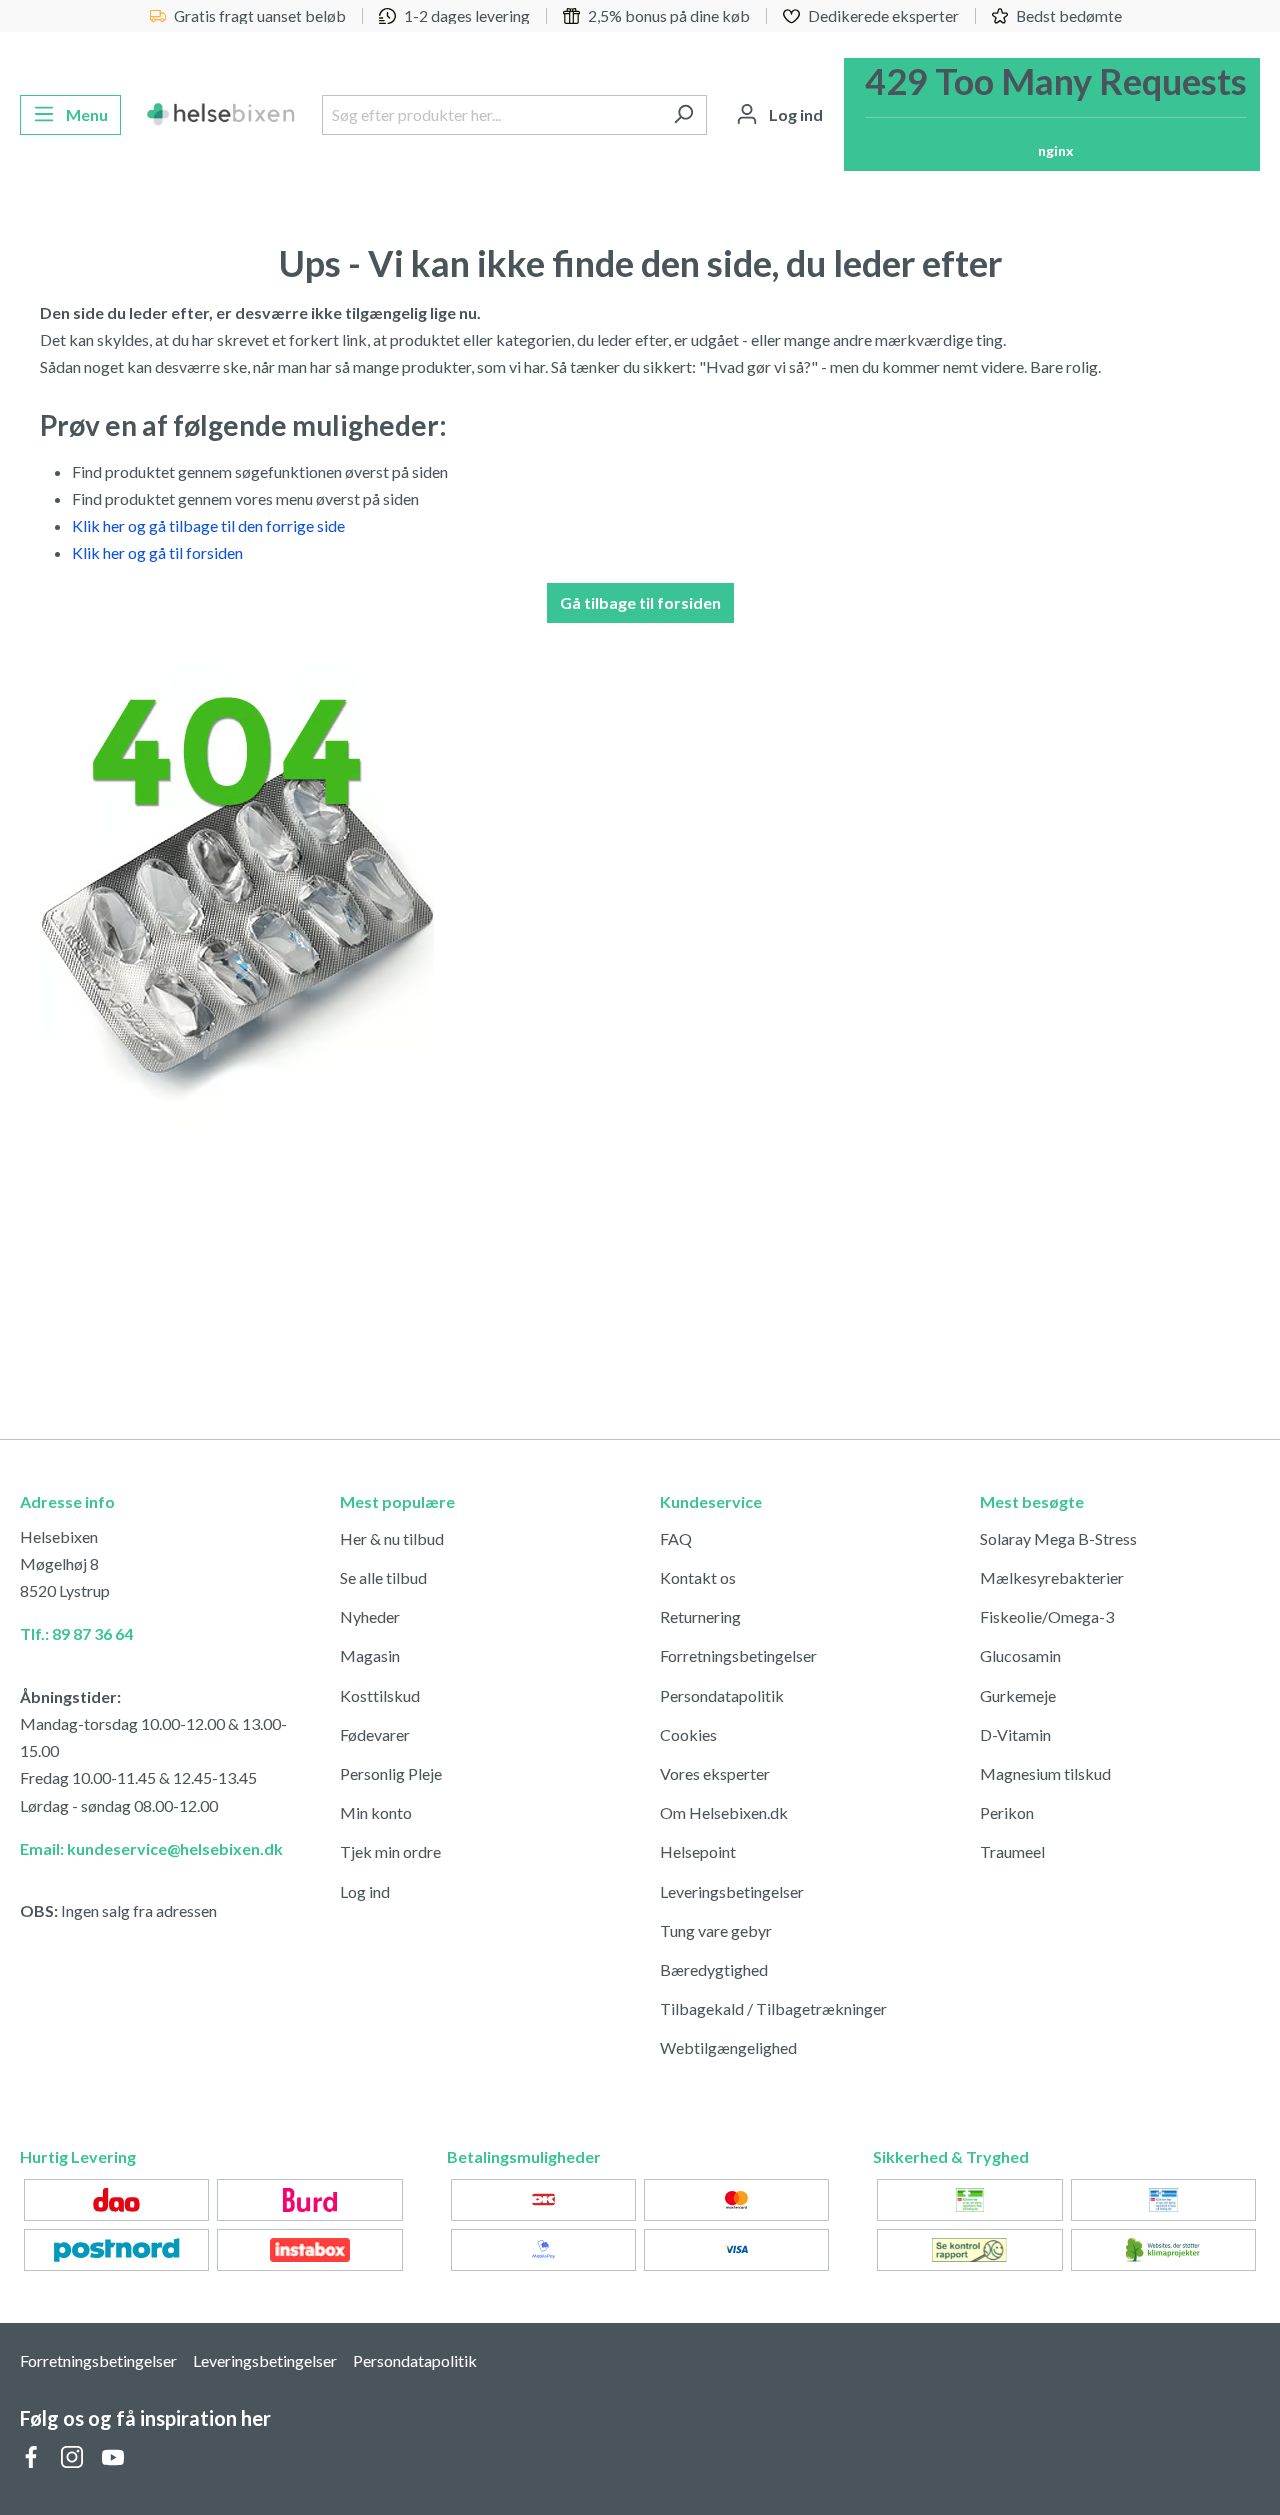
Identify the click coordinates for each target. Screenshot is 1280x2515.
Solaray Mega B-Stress (1058, 1538)
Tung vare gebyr (716, 1930)
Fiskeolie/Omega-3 (1047, 1616)
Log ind (365, 1891)
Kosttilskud (380, 1695)
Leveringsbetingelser (732, 1891)
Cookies (688, 1734)
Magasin (370, 1655)
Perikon (1007, 1812)
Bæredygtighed (714, 1969)
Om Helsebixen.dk (724, 1812)
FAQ (676, 1538)
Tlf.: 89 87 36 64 (76, 1633)
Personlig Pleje (391, 1773)
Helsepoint (698, 1851)
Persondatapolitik (722, 1695)
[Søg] (683, 115)
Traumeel (1012, 1851)
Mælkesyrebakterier (1052, 1577)
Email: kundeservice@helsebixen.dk (151, 1848)
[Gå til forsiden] (221, 115)
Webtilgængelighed (728, 2047)
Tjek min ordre (390, 1851)
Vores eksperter (715, 1773)
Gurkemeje (1018, 1695)
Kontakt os (698, 1577)
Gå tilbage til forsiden (640, 602)
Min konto (376, 1812)
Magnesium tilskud (1045, 1773)
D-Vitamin (1015, 1734)
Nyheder (370, 1616)
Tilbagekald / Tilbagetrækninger (773, 2008)
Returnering (700, 1616)
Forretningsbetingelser (738, 1655)
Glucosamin (1020, 1655)
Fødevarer (375, 1734)
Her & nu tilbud (392, 1538)
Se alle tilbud (383, 1577)
